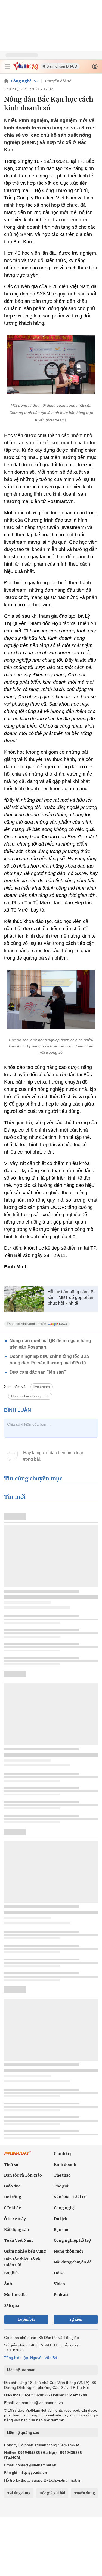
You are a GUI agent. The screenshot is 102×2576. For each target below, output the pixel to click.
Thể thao (62, 2175)
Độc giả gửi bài (52, 2493)
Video (59, 2284)
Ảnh (8, 2284)
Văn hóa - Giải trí (70, 2197)
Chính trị (62, 2154)
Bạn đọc (61, 2230)
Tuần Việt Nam (18, 2240)
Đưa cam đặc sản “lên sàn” (38, 1372)
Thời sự (11, 2164)
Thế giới (62, 2186)
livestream (42, 1387)
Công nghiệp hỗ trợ (72, 2240)
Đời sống (13, 2197)
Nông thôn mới (68, 2251)
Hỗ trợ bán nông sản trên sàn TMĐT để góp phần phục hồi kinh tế (72, 1297)
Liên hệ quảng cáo (23, 2432)
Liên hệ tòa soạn (21, 2370)
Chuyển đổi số (58, 81)
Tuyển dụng (85, 2493)
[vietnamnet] (26, 69)
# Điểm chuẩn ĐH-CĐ (60, 66)
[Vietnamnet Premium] (18, 2156)
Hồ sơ (59, 2273)
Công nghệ (21, 81)
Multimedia (15, 2295)
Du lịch (61, 2219)
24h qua (12, 2306)
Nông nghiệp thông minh (30, 1396)
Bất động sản (17, 2230)
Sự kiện (76, 2319)
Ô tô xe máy (15, 2219)
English (11, 2273)
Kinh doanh (65, 2164)
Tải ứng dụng (19, 2493)
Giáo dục (12, 2186)
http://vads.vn (33, 2472)
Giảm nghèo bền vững (25, 2251)
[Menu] (7, 66)
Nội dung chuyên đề (73, 2262)
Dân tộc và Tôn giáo (23, 2175)
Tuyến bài (26, 2319)
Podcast (61, 2295)
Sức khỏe (13, 2208)
